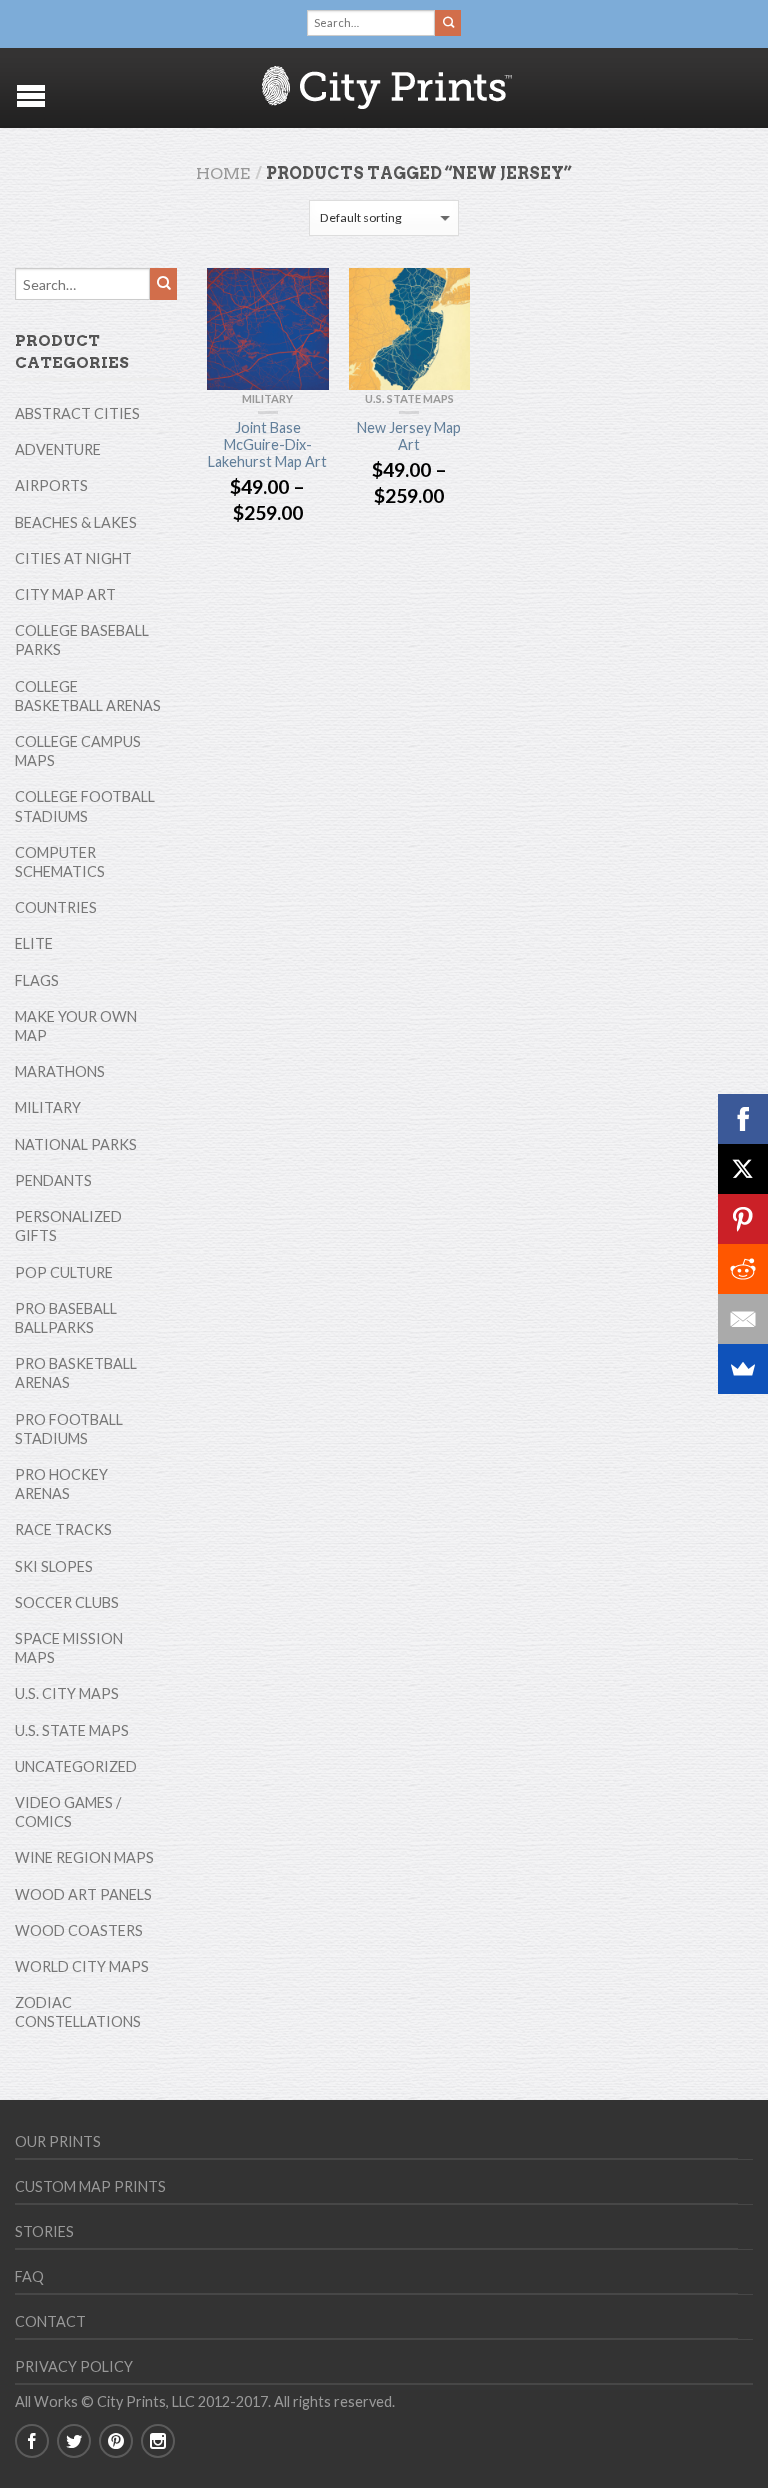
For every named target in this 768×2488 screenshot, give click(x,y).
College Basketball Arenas (88, 696)
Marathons (60, 1071)
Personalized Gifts (68, 1226)
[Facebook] (743, 1119)
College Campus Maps (78, 751)
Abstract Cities (77, 413)
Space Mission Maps (69, 1648)
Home (223, 173)
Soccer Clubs (67, 1602)
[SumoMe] (743, 1369)
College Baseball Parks (82, 640)
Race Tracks (63, 1529)
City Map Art (65, 594)
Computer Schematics (60, 862)
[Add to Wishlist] (304, 293)
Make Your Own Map (76, 1026)
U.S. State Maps (409, 398)
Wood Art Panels (83, 1894)
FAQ (29, 2276)
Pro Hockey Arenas (61, 1484)
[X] (743, 1169)
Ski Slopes (54, 1566)
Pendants (53, 1180)
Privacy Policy (74, 2366)
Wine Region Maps (84, 1857)
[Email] (743, 1319)
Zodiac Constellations (78, 2012)
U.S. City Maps (67, 1693)
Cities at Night (73, 558)
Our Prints (58, 2141)
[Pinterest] (743, 1219)
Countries (56, 907)
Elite (34, 943)
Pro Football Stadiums (69, 1429)
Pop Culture (64, 1272)
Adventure (58, 449)
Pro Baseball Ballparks (66, 1318)
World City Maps (82, 1966)
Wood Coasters (79, 1930)
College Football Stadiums (85, 806)
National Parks (76, 1144)
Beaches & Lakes (76, 522)
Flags (37, 980)
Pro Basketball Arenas (76, 1373)
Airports (51, 485)
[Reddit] (743, 1269)
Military (267, 398)
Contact (50, 2321)
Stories (44, 2231)
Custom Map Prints (90, 2186)
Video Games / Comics (68, 1812)
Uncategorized (76, 1766)
